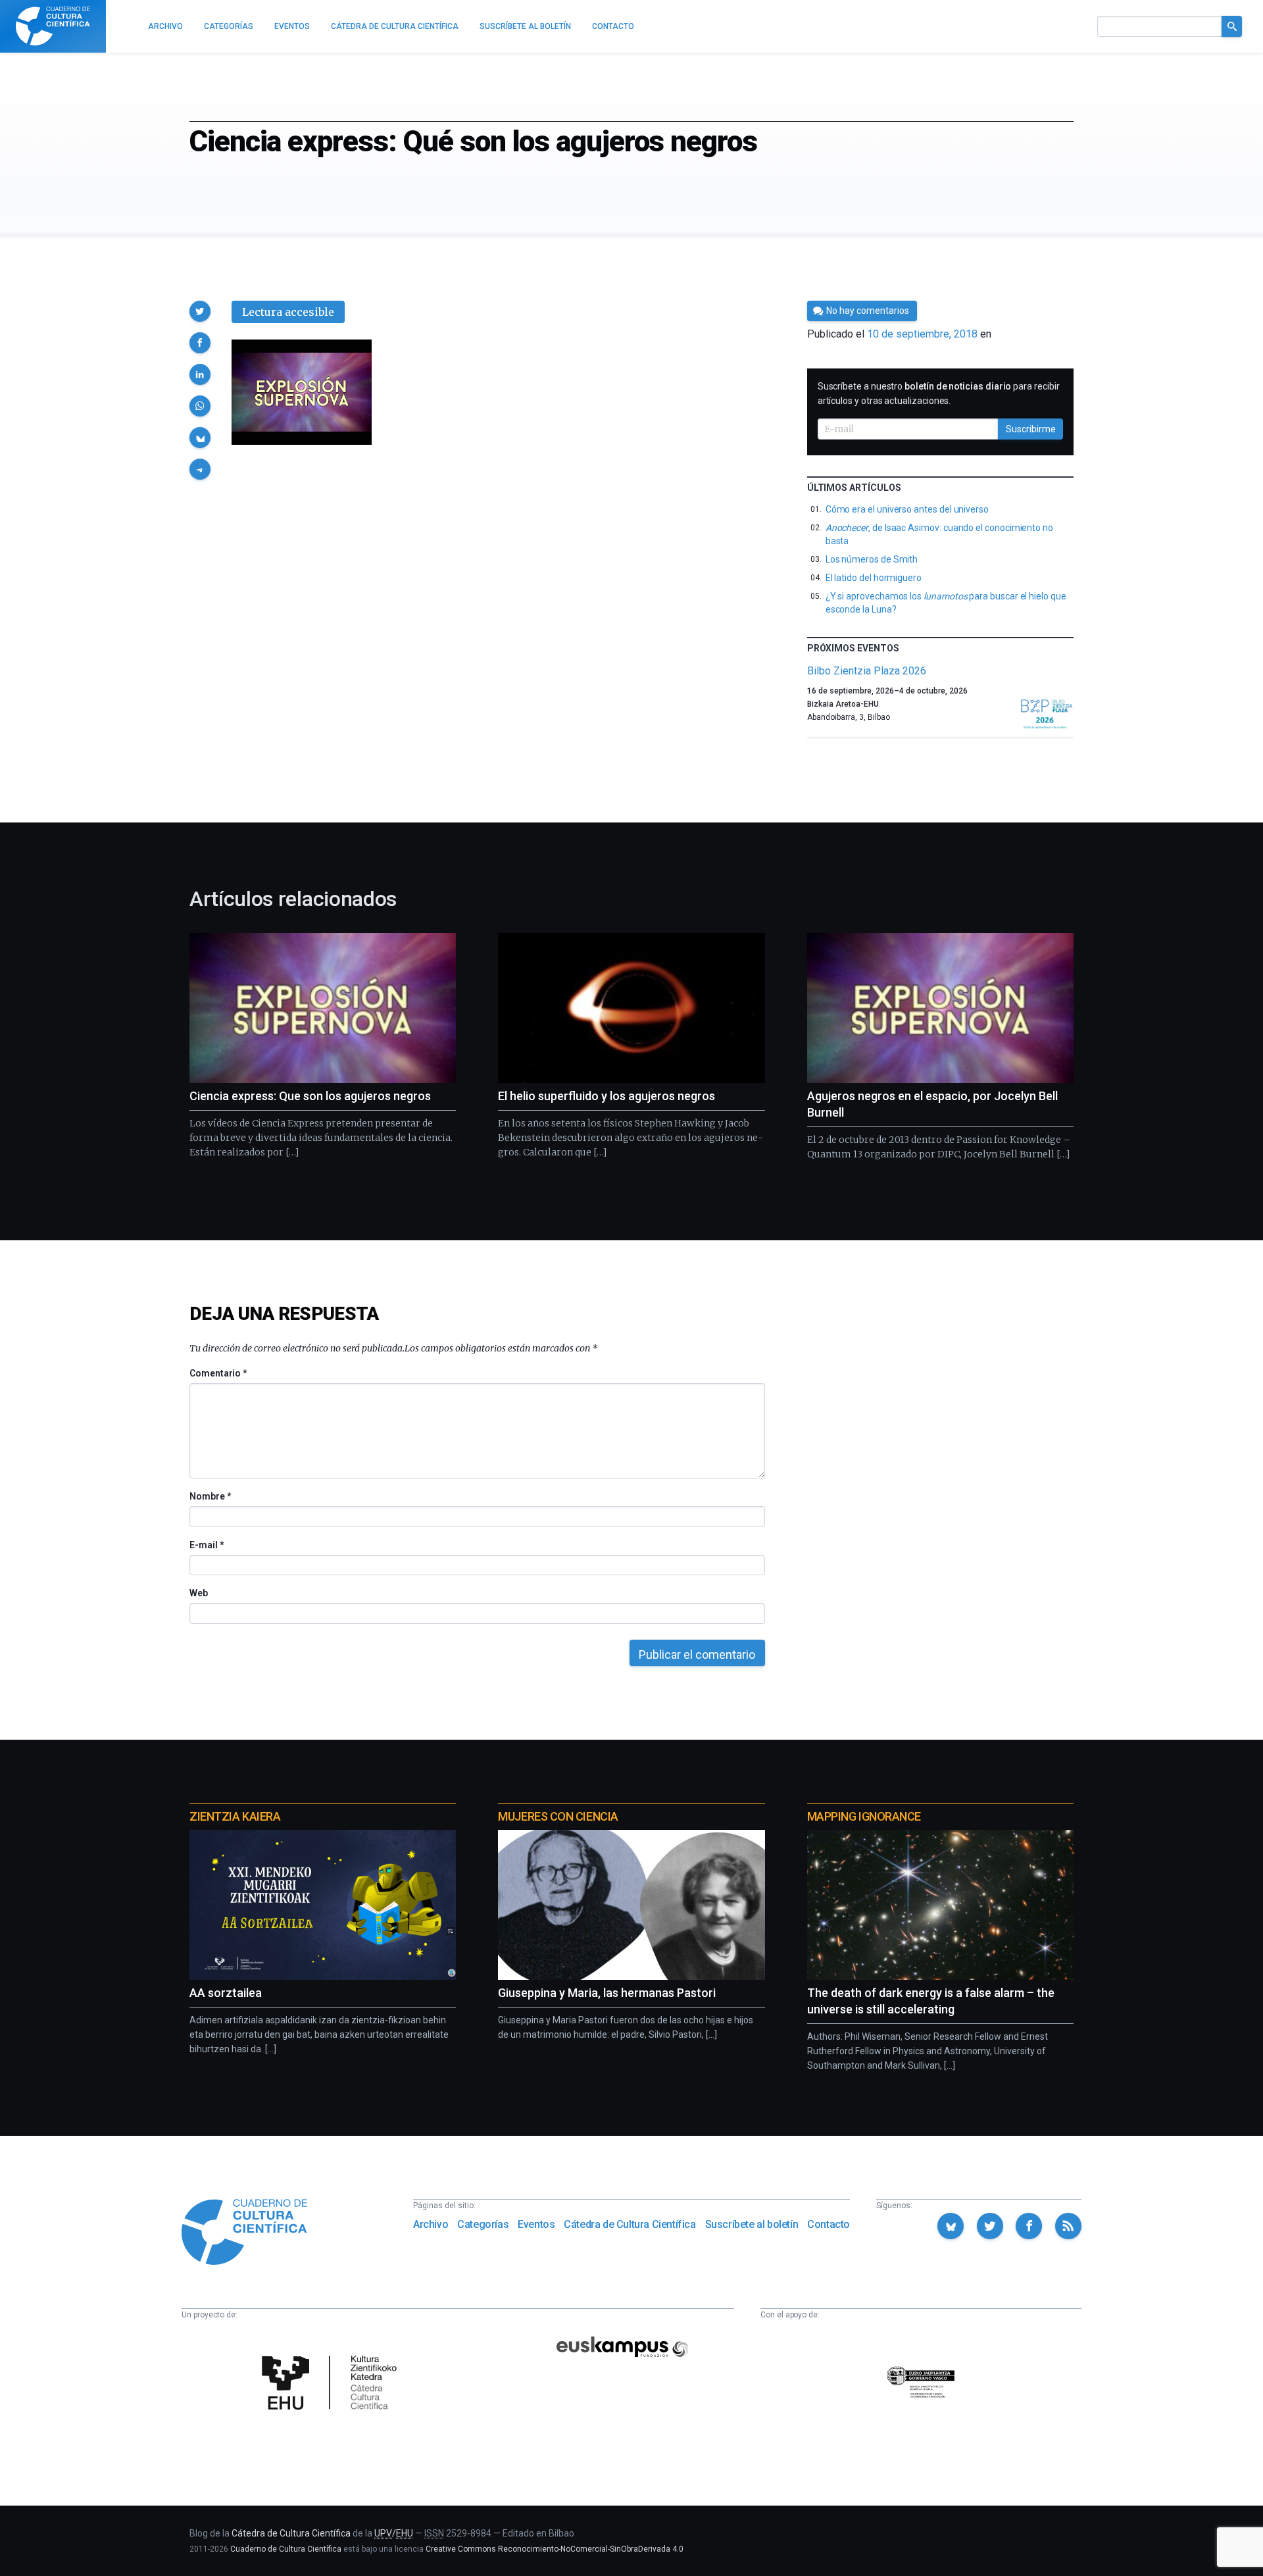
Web (199, 1593)
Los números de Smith (872, 559)
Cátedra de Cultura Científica (630, 2224)
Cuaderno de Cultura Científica (286, 2549)
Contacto (829, 2224)
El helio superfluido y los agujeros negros (607, 1096)
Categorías (483, 2224)
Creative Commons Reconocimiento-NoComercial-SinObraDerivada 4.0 (555, 2549)
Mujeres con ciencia (558, 1816)
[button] (200, 311)
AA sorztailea (226, 1993)
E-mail (206, 1545)
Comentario (218, 1373)
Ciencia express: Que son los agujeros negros (310, 1096)
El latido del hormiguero (874, 578)
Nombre (210, 1496)
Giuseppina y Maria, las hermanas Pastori (607, 1993)
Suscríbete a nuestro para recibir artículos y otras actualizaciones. (939, 393)
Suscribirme (1031, 429)
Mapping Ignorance (864, 1816)
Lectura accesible (288, 312)
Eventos (536, 2224)
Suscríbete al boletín (752, 2224)
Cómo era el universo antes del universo (907, 509)
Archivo (431, 2224)
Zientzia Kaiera (235, 1816)
